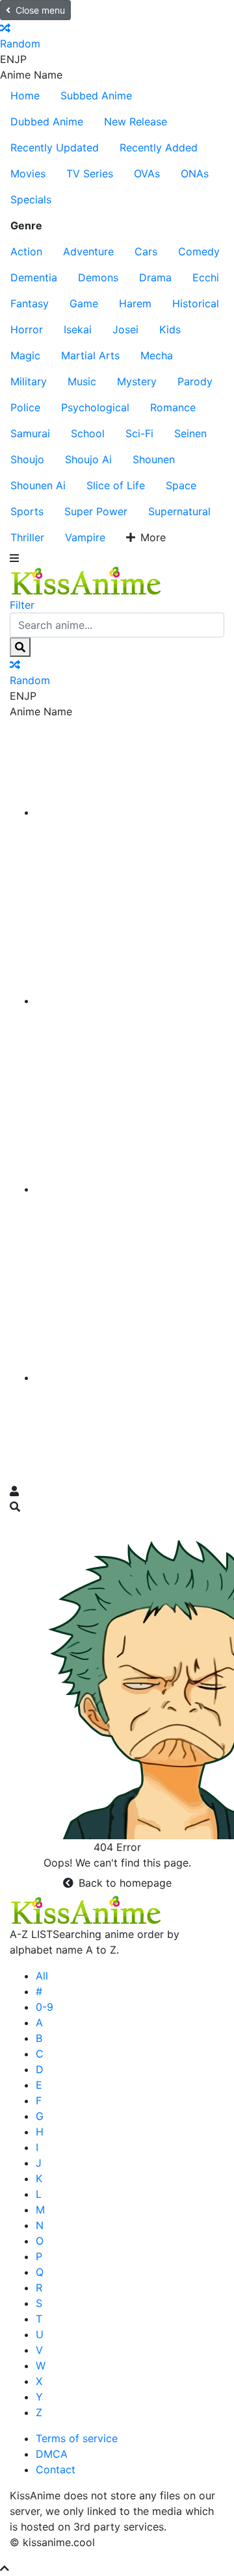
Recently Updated (55, 147)
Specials (31, 199)
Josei (125, 329)
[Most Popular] (130, 1377)
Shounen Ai (38, 485)
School (88, 433)
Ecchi (206, 277)
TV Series (90, 173)
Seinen (190, 433)
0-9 (45, 2007)
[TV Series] (130, 1189)
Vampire (85, 537)
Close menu (40, 10)
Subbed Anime (96, 96)
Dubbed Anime (47, 121)
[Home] (130, 812)
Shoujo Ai (88, 459)
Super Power (96, 511)
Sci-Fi (139, 433)
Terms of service (77, 2438)
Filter (22, 605)
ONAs (195, 173)
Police (25, 407)
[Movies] (130, 1001)
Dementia (34, 277)
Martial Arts (90, 355)
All (42, 1976)
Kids (170, 329)
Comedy (199, 251)
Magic (25, 355)
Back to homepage (125, 1883)
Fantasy (30, 303)
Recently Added (159, 147)
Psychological (95, 407)
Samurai (30, 433)
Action (26, 251)
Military (29, 381)
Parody (195, 381)
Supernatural (179, 511)
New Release (136, 121)
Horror (27, 329)
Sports (27, 511)
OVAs (147, 173)
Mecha (157, 355)
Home (25, 96)
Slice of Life (116, 485)
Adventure (88, 251)
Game (84, 303)
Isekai (78, 329)
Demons (98, 277)
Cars (146, 251)
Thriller (27, 537)
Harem (135, 303)
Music (82, 381)
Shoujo (27, 459)
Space (181, 485)
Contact (56, 2469)
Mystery (137, 381)
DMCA (52, 2454)
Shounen (154, 459)
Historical (196, 303)
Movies (28, 173)
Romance (173, 407)
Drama (155, 277)
